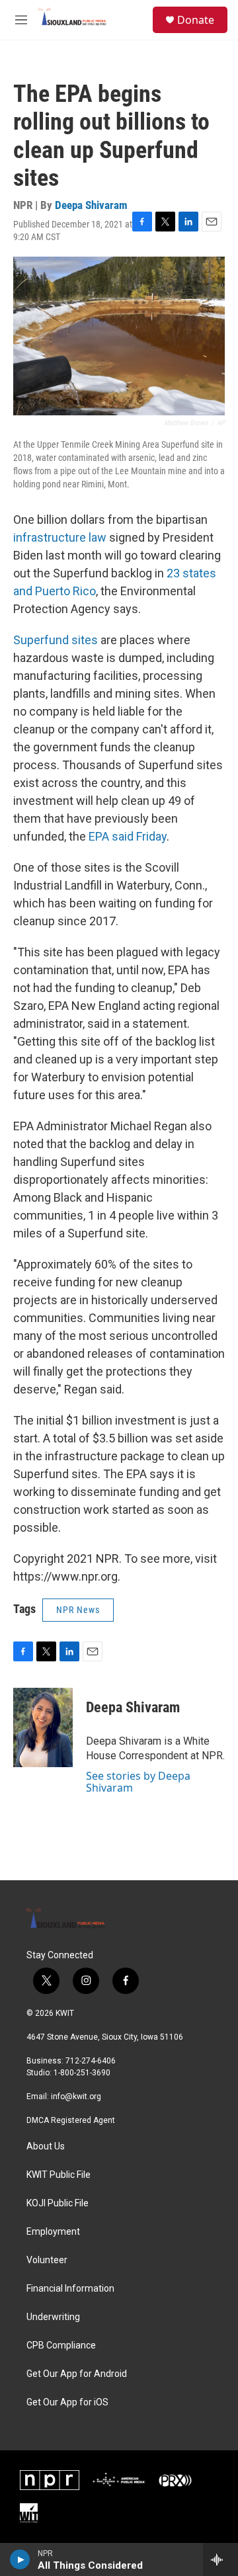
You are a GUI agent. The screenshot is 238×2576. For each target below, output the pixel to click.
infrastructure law (60, 537)
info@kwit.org (76, 2097)
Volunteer (47, 2260)
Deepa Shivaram (91, 205)
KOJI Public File (58, 2203)
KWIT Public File (59, 2175)
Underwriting (53, 2317)
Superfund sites (56, 640)
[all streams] (220, 2559)
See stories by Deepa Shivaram (138, 1782)
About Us (46, 2146)
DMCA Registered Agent (71, 2120)
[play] (20, 2559)
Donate (196, 20)
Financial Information (70, 2289)
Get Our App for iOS (67, 2402)
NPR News (78, 1610)
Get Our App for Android (77, 2374)
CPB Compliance (61, 2346)
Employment (53, 2232)
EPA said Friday (128, 836)
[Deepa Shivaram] (43, 1727)
